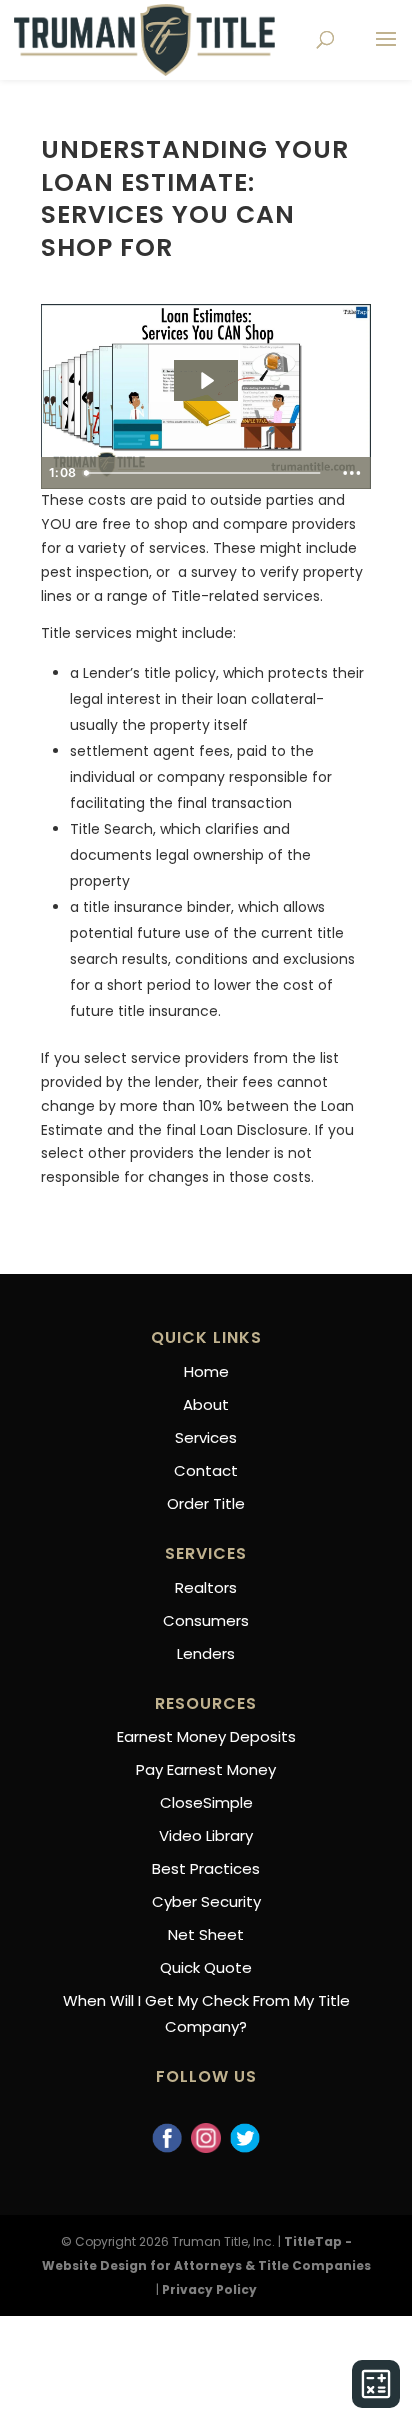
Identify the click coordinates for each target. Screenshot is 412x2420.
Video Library (206, 1835)
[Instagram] (206, 2128)
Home (206, 1371)
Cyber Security (206, 1901)
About (206, 1404)
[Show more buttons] (352, 473)
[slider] (204, 473)
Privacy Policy (209, 2289)
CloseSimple (206, 1802)
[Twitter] (245, 2128)
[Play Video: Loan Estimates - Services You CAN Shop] (206, 380)
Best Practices (206, 1868)
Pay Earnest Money (206, 1769)
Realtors (206, 1587)
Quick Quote (206, 1967)
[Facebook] (167, 2128)
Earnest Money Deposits (206, 1736)
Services (206, 1437)
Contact (206, 1470)
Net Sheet (206, 1934)
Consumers (206, 1620)
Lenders (206, 1653)
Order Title (206, 1503)
